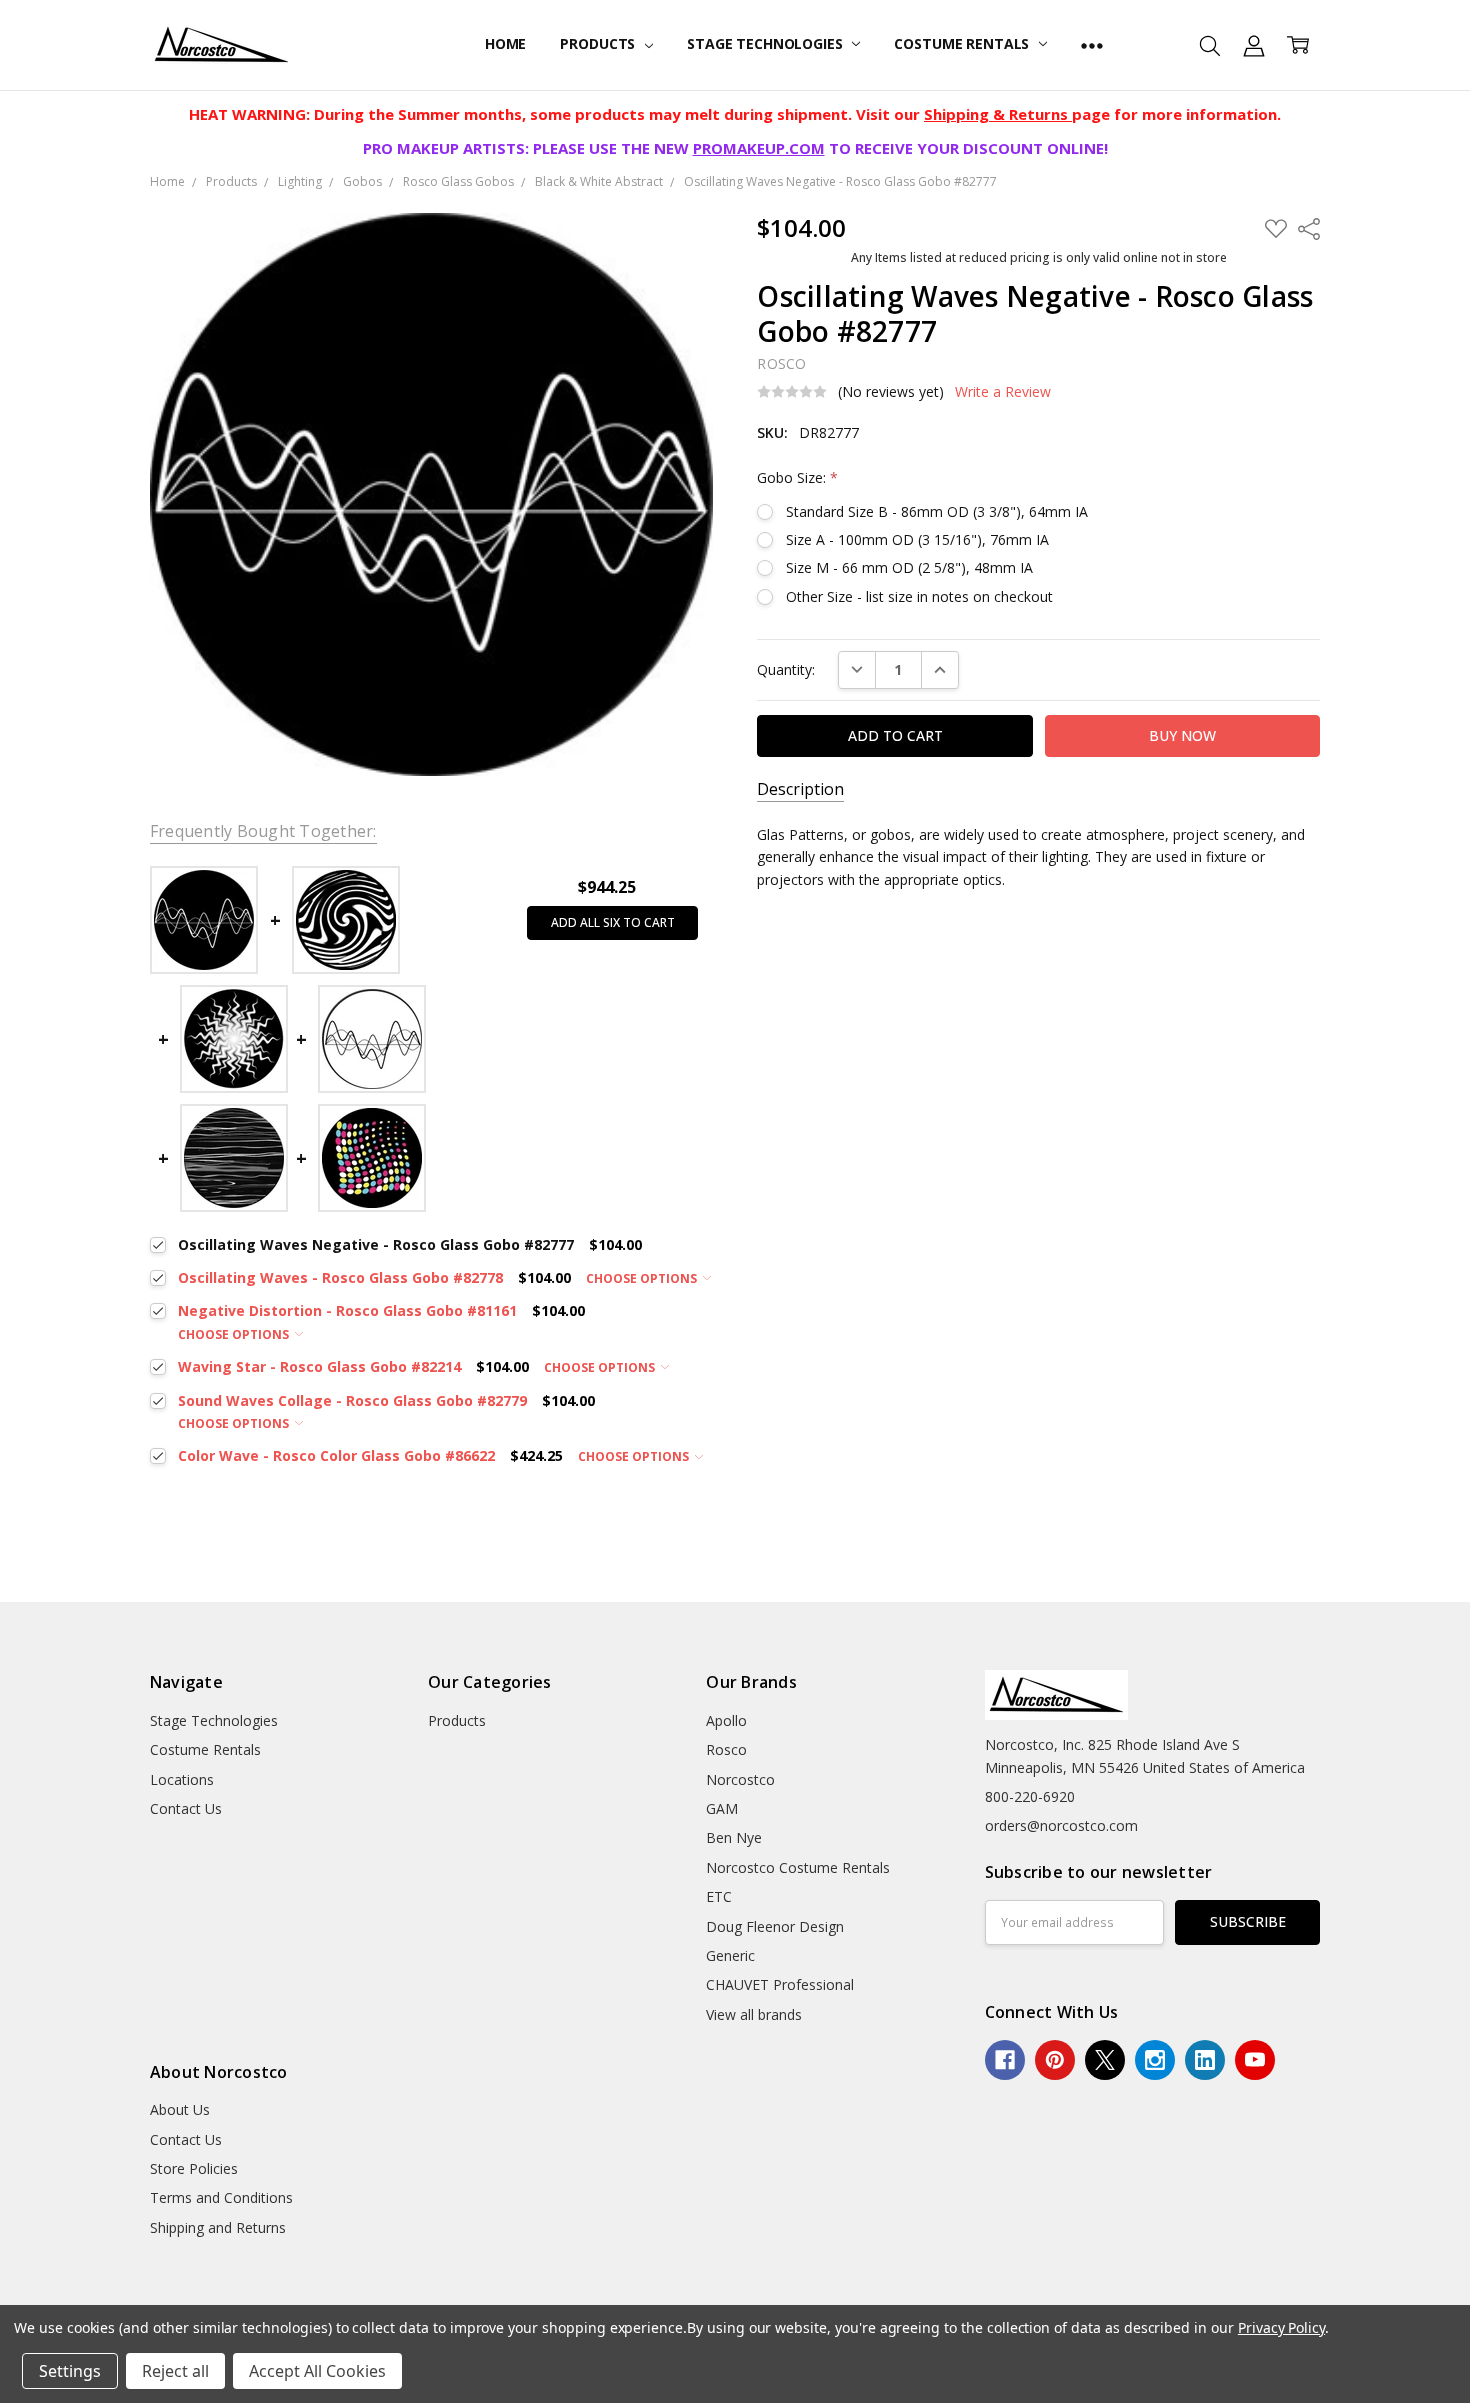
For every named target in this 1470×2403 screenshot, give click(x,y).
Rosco (726, 1749)
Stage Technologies (766, 43)
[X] (1105, 2060)
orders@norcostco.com (1061, 1825)
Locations (182, 1779)
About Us (180, 2109)
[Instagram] (1155, 2060)
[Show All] (1092, 45)
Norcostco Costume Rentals (798, 1867)
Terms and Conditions (221, 2197)
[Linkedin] (1205, 2060)
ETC (719, 1896)
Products (599, 43)
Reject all (175, 2371)
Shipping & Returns (998, 114)
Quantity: (786, 669)
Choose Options (643, 1278)
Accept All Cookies (317, 2371)
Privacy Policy (1281, 2327)
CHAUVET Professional (780, 1984)
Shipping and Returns (218, 2227)
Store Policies (194, 2168)
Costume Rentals (963, 43)
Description (800, 789)
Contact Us (186, 1808)
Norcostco (740, 1779)
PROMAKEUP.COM (759, 148)
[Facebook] (1005, 2060)
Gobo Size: (797, 477)
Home (505, 43)
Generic (730, 1955)
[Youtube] (1255, 2060)
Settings (70, 2371)
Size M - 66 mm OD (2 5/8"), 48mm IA (909, 567)
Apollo (726, 1720)
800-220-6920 (1030, 1796)
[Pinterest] (1055, 2060)
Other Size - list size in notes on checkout (919, 596)
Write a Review (1003, 392)
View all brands (754, 2014)
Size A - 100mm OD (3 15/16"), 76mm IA (917, 539)
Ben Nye (734, 1837)
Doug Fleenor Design (775, 1926)
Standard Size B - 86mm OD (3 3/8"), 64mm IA (937, 511)
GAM (722, 1808)
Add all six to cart (613, 922)
